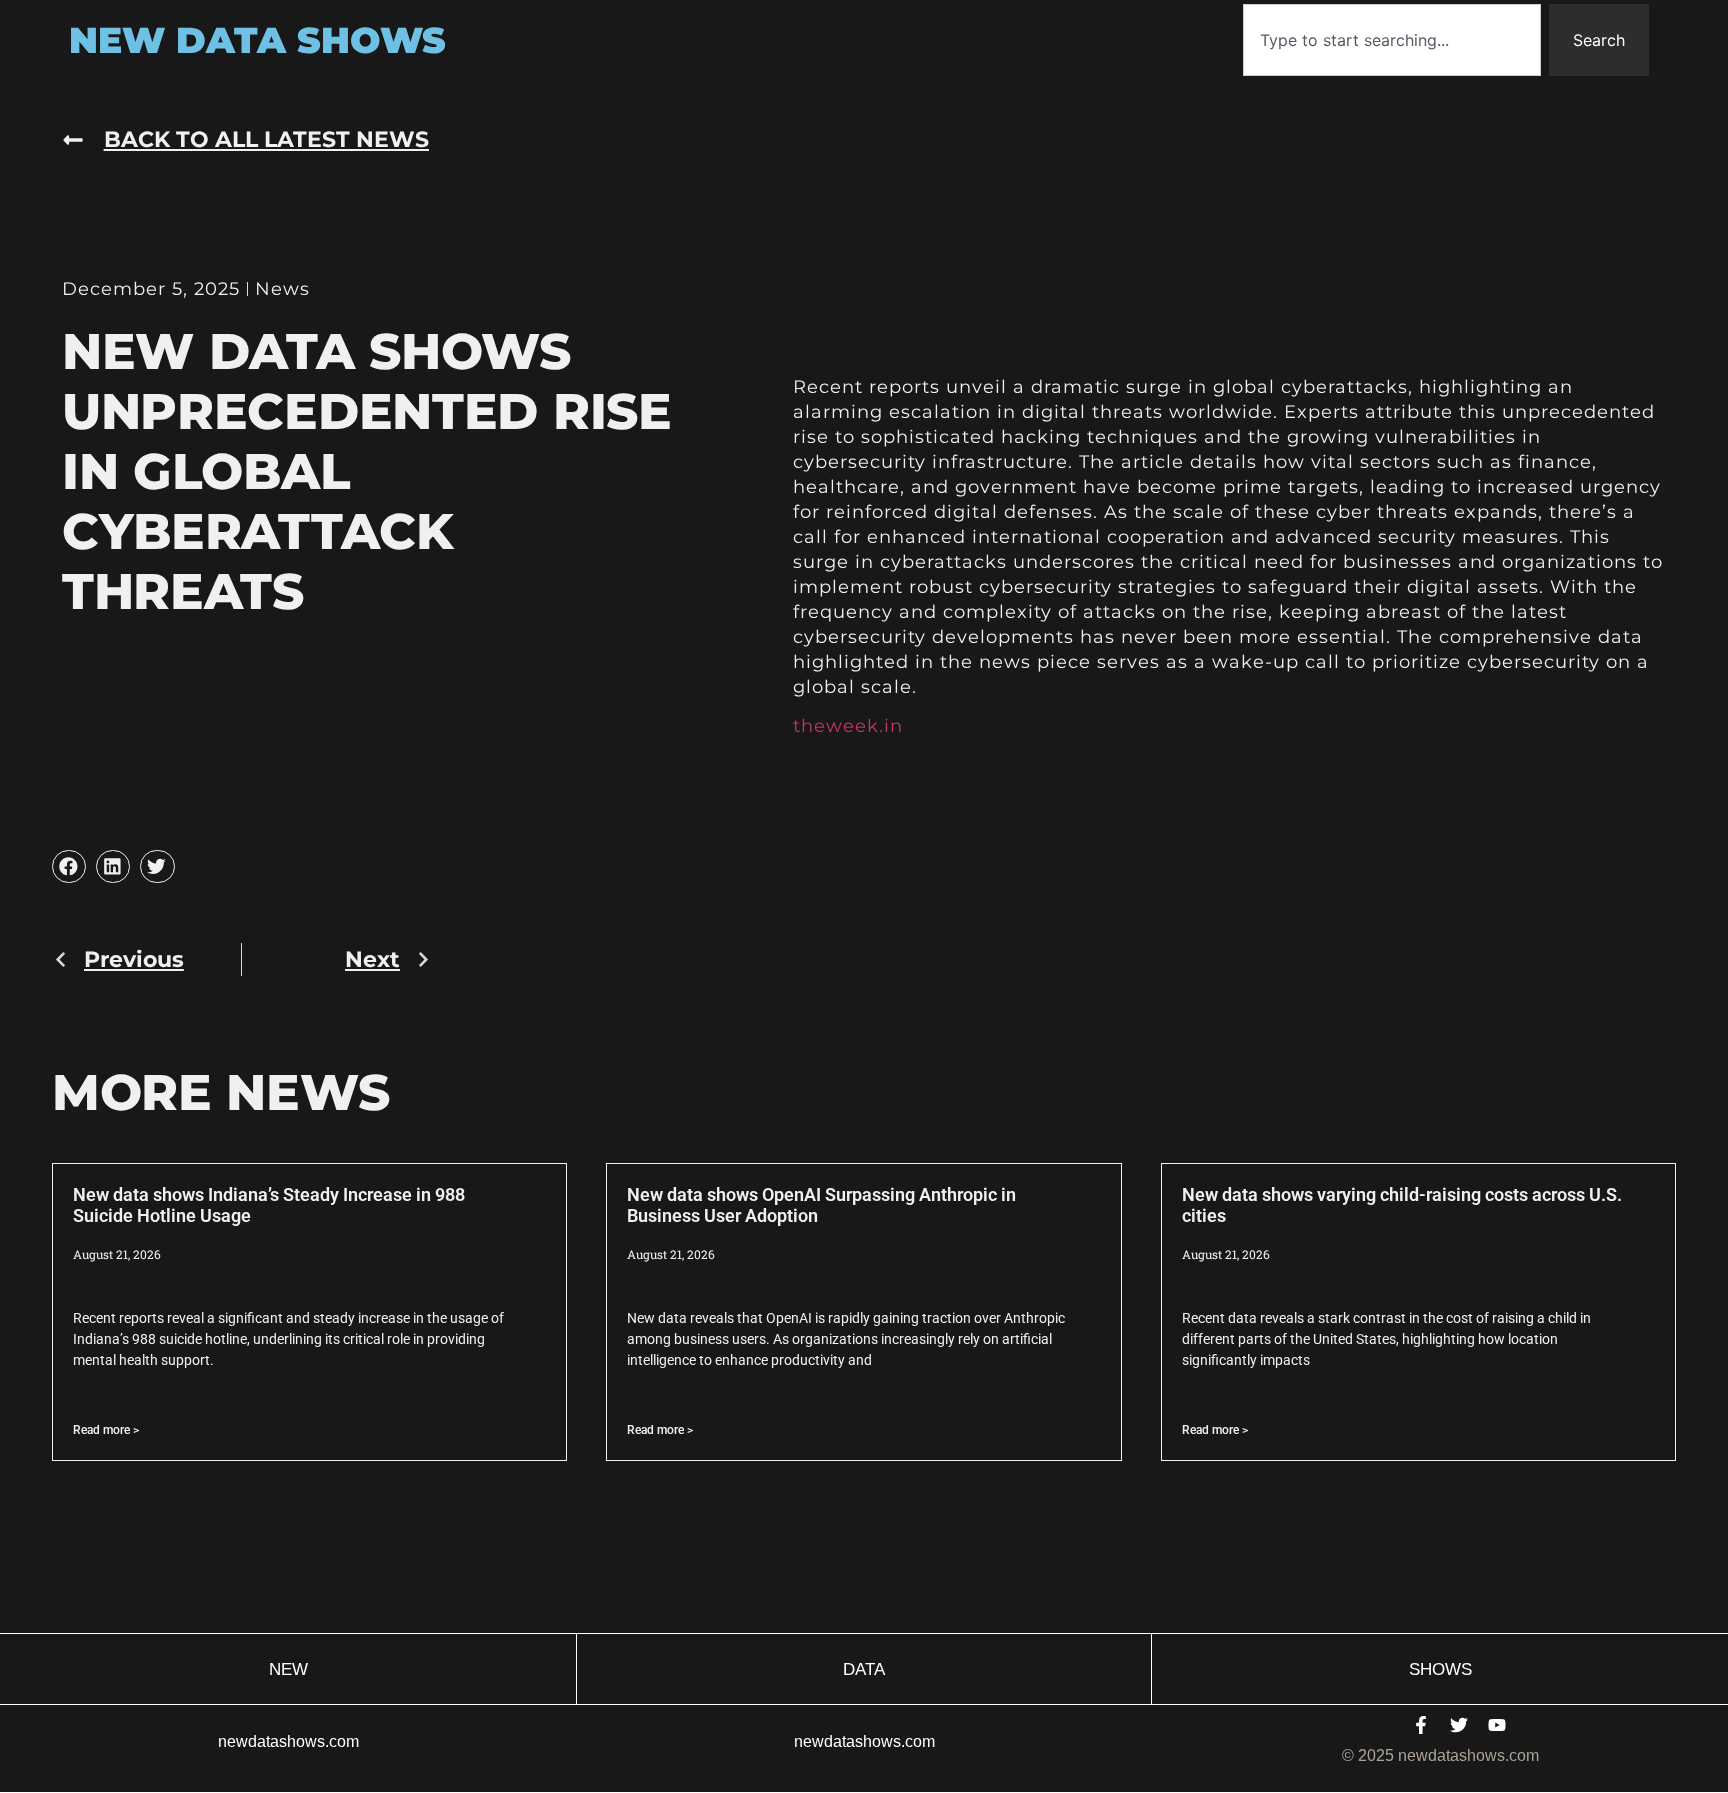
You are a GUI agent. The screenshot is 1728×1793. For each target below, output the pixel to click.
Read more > (106, 1430)
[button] (69, 867)
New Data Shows (257, 40)
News (282, 289)
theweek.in (848, 726)
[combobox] (1392, 40)
